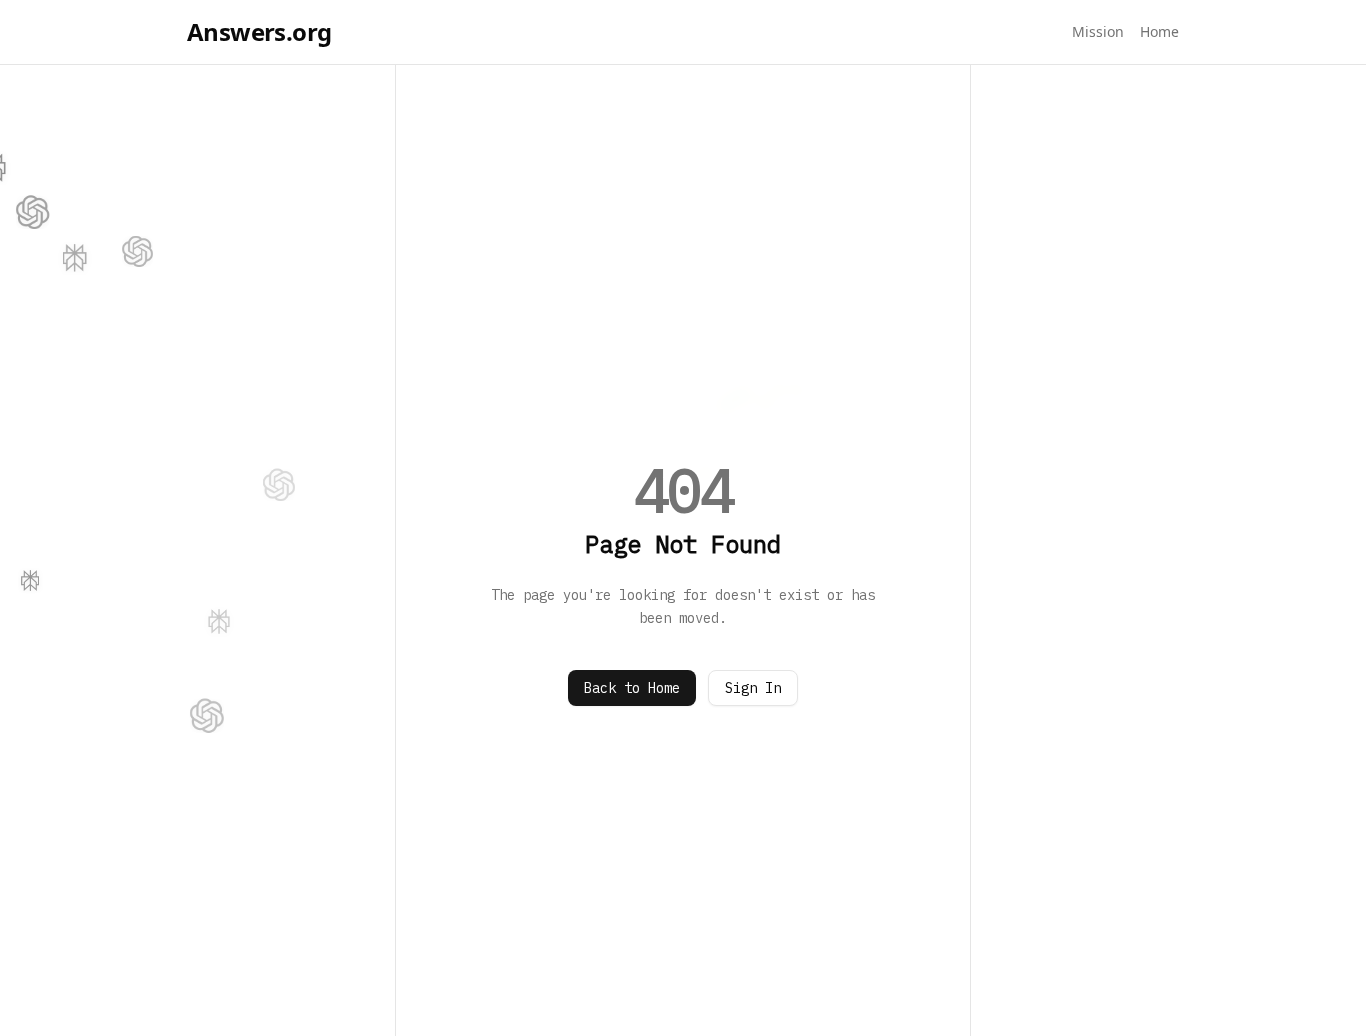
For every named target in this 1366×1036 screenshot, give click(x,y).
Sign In (753, 688)
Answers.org (259, 32)
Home (1159, 31)
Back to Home (632, 688)
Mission (1098, 31)
